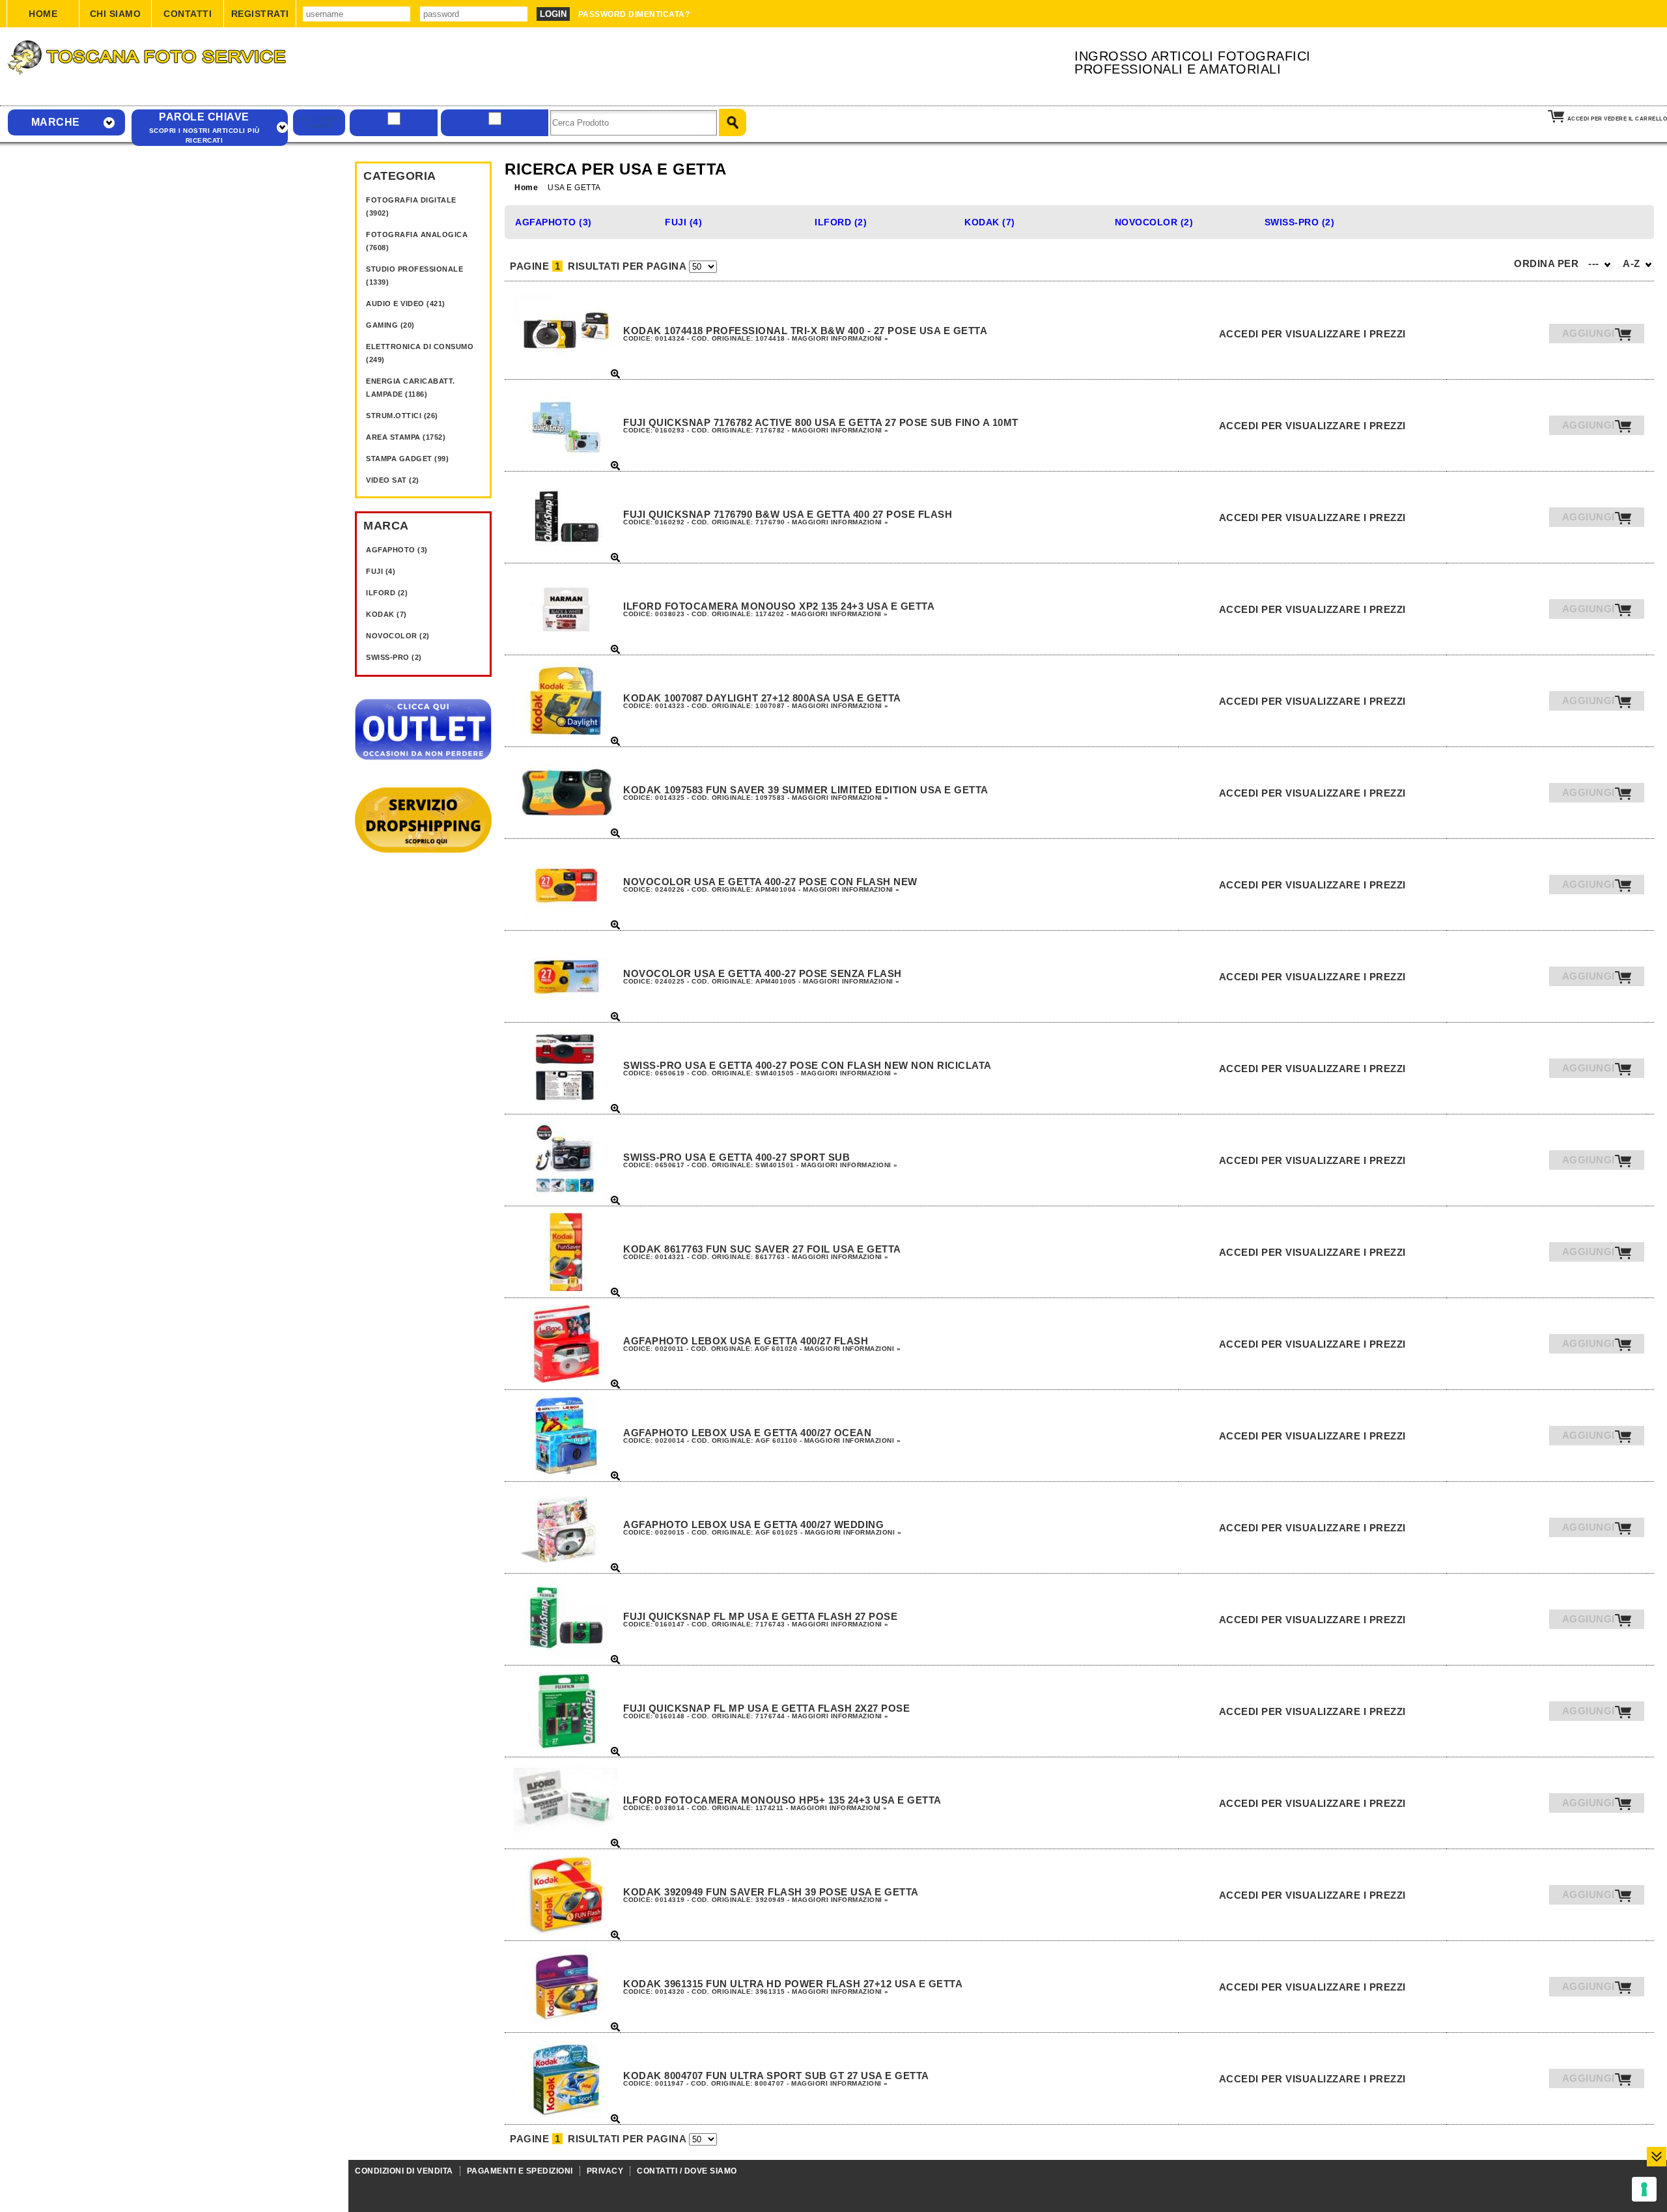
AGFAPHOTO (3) (397, 550)
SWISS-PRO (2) (394, 657)
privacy (605, 2171)
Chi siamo (116, 14)
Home (43, 14)
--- (1595, 263)
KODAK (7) (386, 614)
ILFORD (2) (387, 593)
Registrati (260, 14)
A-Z (1633, 263)
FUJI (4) (381, 571)
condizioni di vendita (404, 2171)
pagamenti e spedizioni (520, 2171)
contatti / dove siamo (687, 2171)
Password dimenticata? (634, 14)
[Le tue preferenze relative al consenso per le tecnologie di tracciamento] (1644, 2189)
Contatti (188, 14)
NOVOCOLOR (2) (398, 636)
